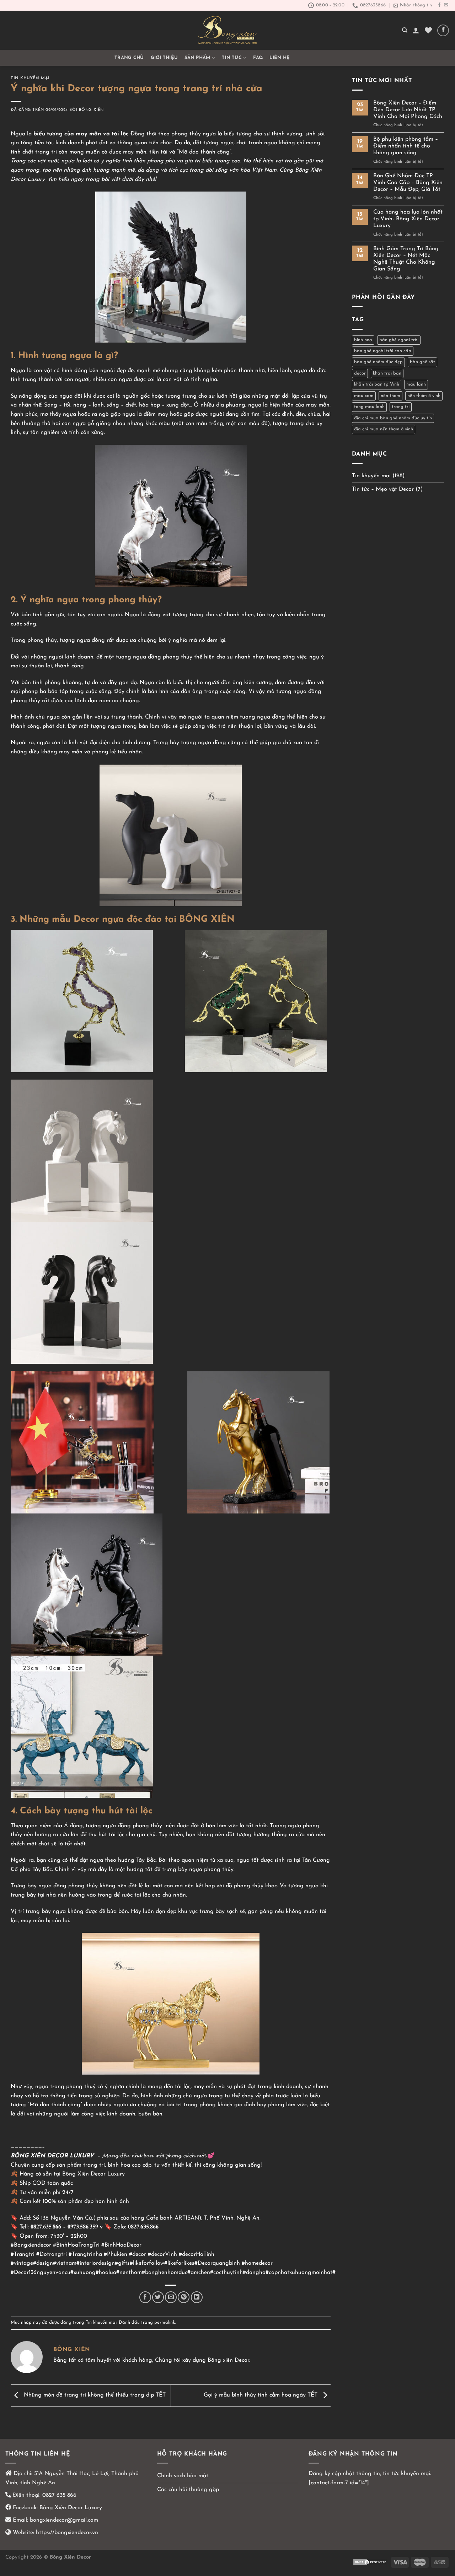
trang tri (401, 407)
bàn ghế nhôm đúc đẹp (378, 362)
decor (360, 373)
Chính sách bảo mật (183, 2476)
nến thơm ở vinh (424, 396)
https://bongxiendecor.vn (67, 2533)
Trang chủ (129, 58)
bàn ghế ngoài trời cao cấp (383, 351)
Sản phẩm (197, 58)
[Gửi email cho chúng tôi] (446, 5)
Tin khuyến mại (30, 78)
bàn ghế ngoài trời (399, 340)
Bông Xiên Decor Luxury (70, 2508)
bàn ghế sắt (422, 362)
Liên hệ (280, 58)
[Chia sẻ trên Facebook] (145, 2297)
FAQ (258, 58)
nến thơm (390, 396)
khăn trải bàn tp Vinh (377, 384)
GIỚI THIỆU (164, 58)
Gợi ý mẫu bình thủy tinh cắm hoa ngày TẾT (261, 2395)
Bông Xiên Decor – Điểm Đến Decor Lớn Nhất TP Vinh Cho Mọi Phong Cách (408, 110)
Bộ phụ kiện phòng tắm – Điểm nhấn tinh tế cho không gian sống (406, 146)
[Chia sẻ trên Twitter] (158, 2297)
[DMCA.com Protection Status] (370, 2562)
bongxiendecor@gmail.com (63, 2520)
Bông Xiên (91, 110)
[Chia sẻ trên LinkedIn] (197, 2297)
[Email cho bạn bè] (171, 2297)
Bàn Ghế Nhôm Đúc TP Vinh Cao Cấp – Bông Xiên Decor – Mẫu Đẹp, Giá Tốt (408, 183)
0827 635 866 (59, 2495)
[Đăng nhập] (416, 30)
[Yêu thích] (428, 30)
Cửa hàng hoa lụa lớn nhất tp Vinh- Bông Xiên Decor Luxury (408, 219)
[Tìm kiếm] (405, 30)
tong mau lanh (369, 407)
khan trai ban (387, 373)
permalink (165, 2322)
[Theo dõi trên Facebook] (439, 5)
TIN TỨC (232, 58)
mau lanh (416, 384)
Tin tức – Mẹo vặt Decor (383, 489)
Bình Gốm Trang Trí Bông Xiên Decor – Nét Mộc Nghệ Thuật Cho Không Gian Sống (406, 259)
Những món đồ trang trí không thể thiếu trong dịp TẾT (94, 2395)
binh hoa (363, 340)
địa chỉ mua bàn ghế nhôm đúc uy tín (393, 418)
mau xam (364, 396)
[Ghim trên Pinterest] (184, 2297)
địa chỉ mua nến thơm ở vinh (384, 429)
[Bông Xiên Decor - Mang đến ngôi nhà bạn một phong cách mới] (227, 30)
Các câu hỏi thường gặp (188, 2490)
